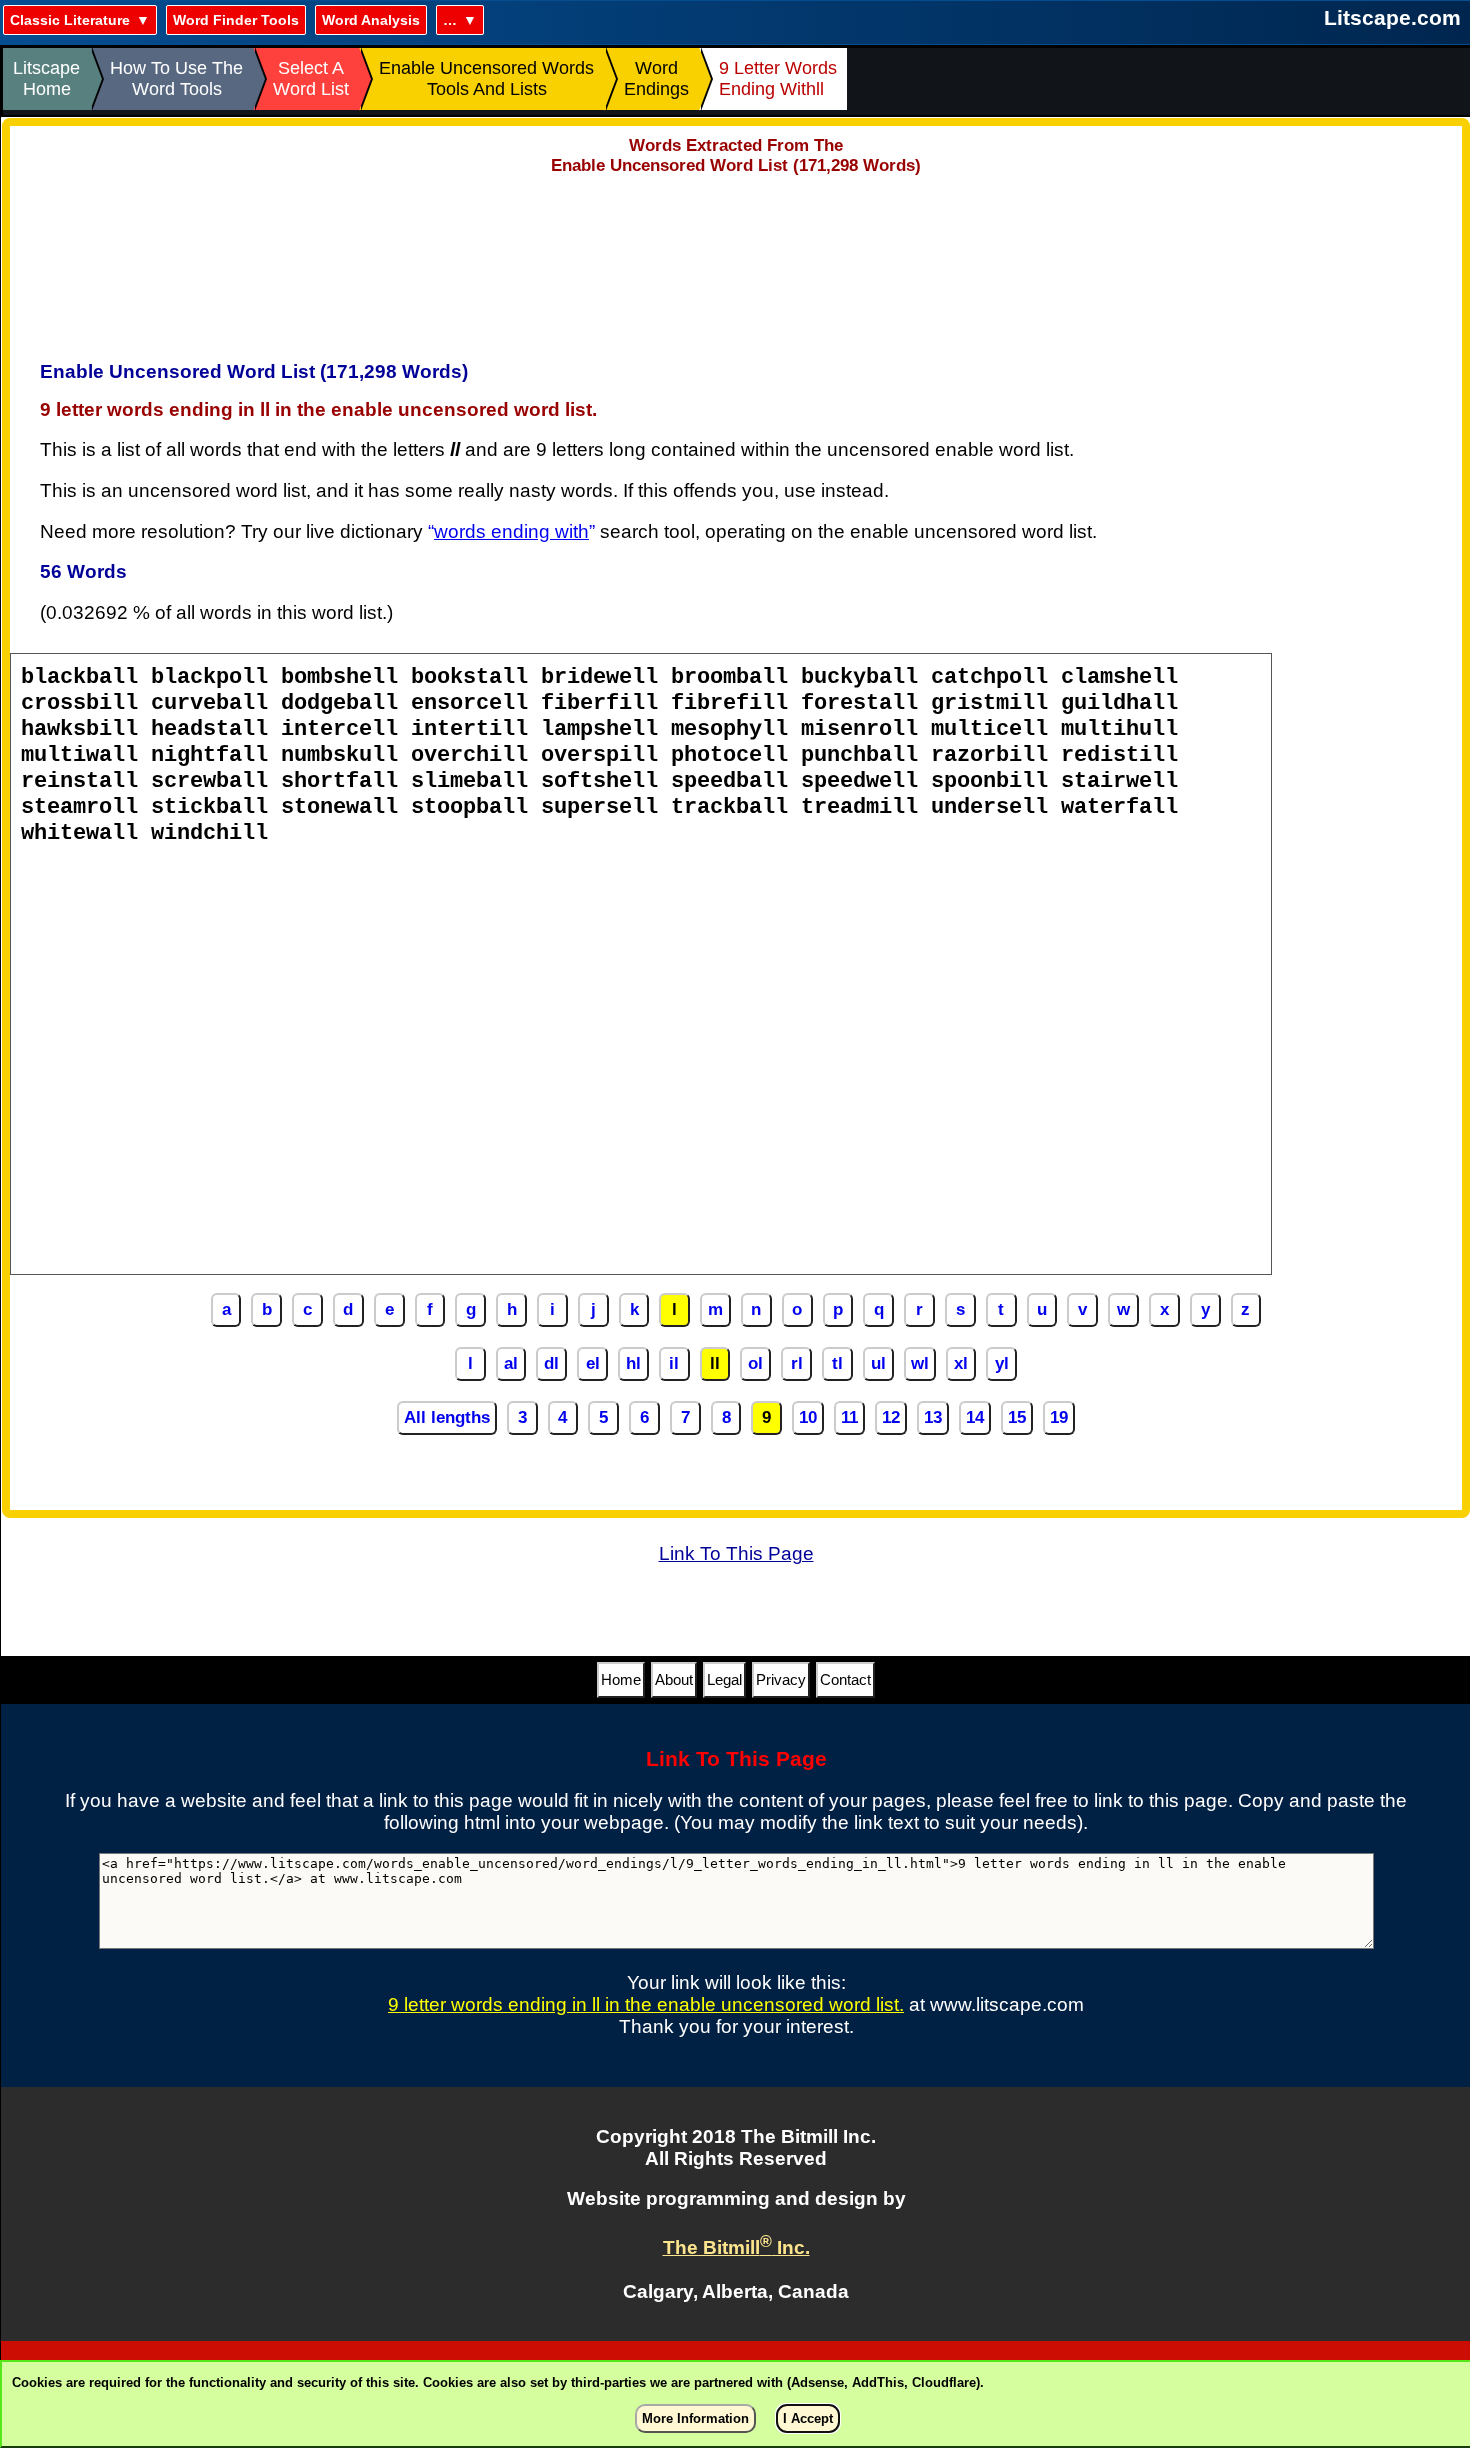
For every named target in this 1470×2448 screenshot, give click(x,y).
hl (633, 1363)
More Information (695, 2418)
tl (837, 1363)
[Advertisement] (736, 261)
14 (975, 1417)
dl (551, 1363)
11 (849, 1417)
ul (878, 1363)
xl (961, 1363)
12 (891, 1417)
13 (933, 1417)
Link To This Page (736, 1553)
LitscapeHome (46, 78)
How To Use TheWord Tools (176, 78)
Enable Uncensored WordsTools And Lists (486, 78)
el (593, 1363)
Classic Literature (70, 20)
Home (621, 1679)
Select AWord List (311, 78)
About (674, 1679)
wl (920, 1363)
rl (797, 1363)
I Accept (808, 2418)
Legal (724, 1679)
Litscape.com (1392, 17)
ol (755, 1363)
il (674, 1363)
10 (808, 1417)
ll (715, 1363)
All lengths (447, 1417)
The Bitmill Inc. (736, 2247)
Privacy (781, 1679)
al (511, 1363)
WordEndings (656, 78)
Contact (845, 1679)
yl (1002, 1363)
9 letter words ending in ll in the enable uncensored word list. (646, 2004)
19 (1059, 1417)
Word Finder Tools (236, 20)
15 (1017, 1417)
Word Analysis (371, 20)
